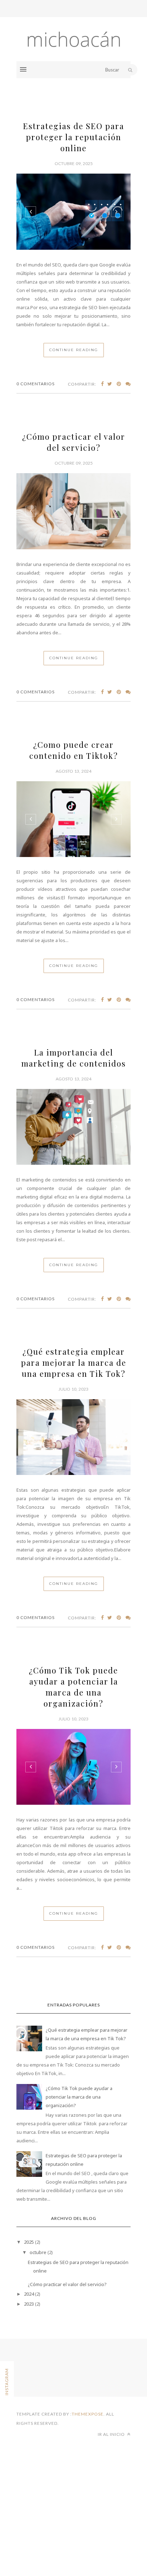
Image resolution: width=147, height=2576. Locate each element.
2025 (29, 2242)
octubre (39, 2252)
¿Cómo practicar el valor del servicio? (74, 442)
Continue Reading (74, 350)
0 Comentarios (36, 384)
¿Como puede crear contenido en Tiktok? (74, 750)
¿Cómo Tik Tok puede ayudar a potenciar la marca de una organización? (73, 1687)
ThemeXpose (88, 2414)
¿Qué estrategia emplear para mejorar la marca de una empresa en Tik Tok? (74, 1363)
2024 (29, 2294)
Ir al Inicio (112, 2434)
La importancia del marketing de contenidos (74, 1058)
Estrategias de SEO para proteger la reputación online (73, 137)
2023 (29, 2304)
